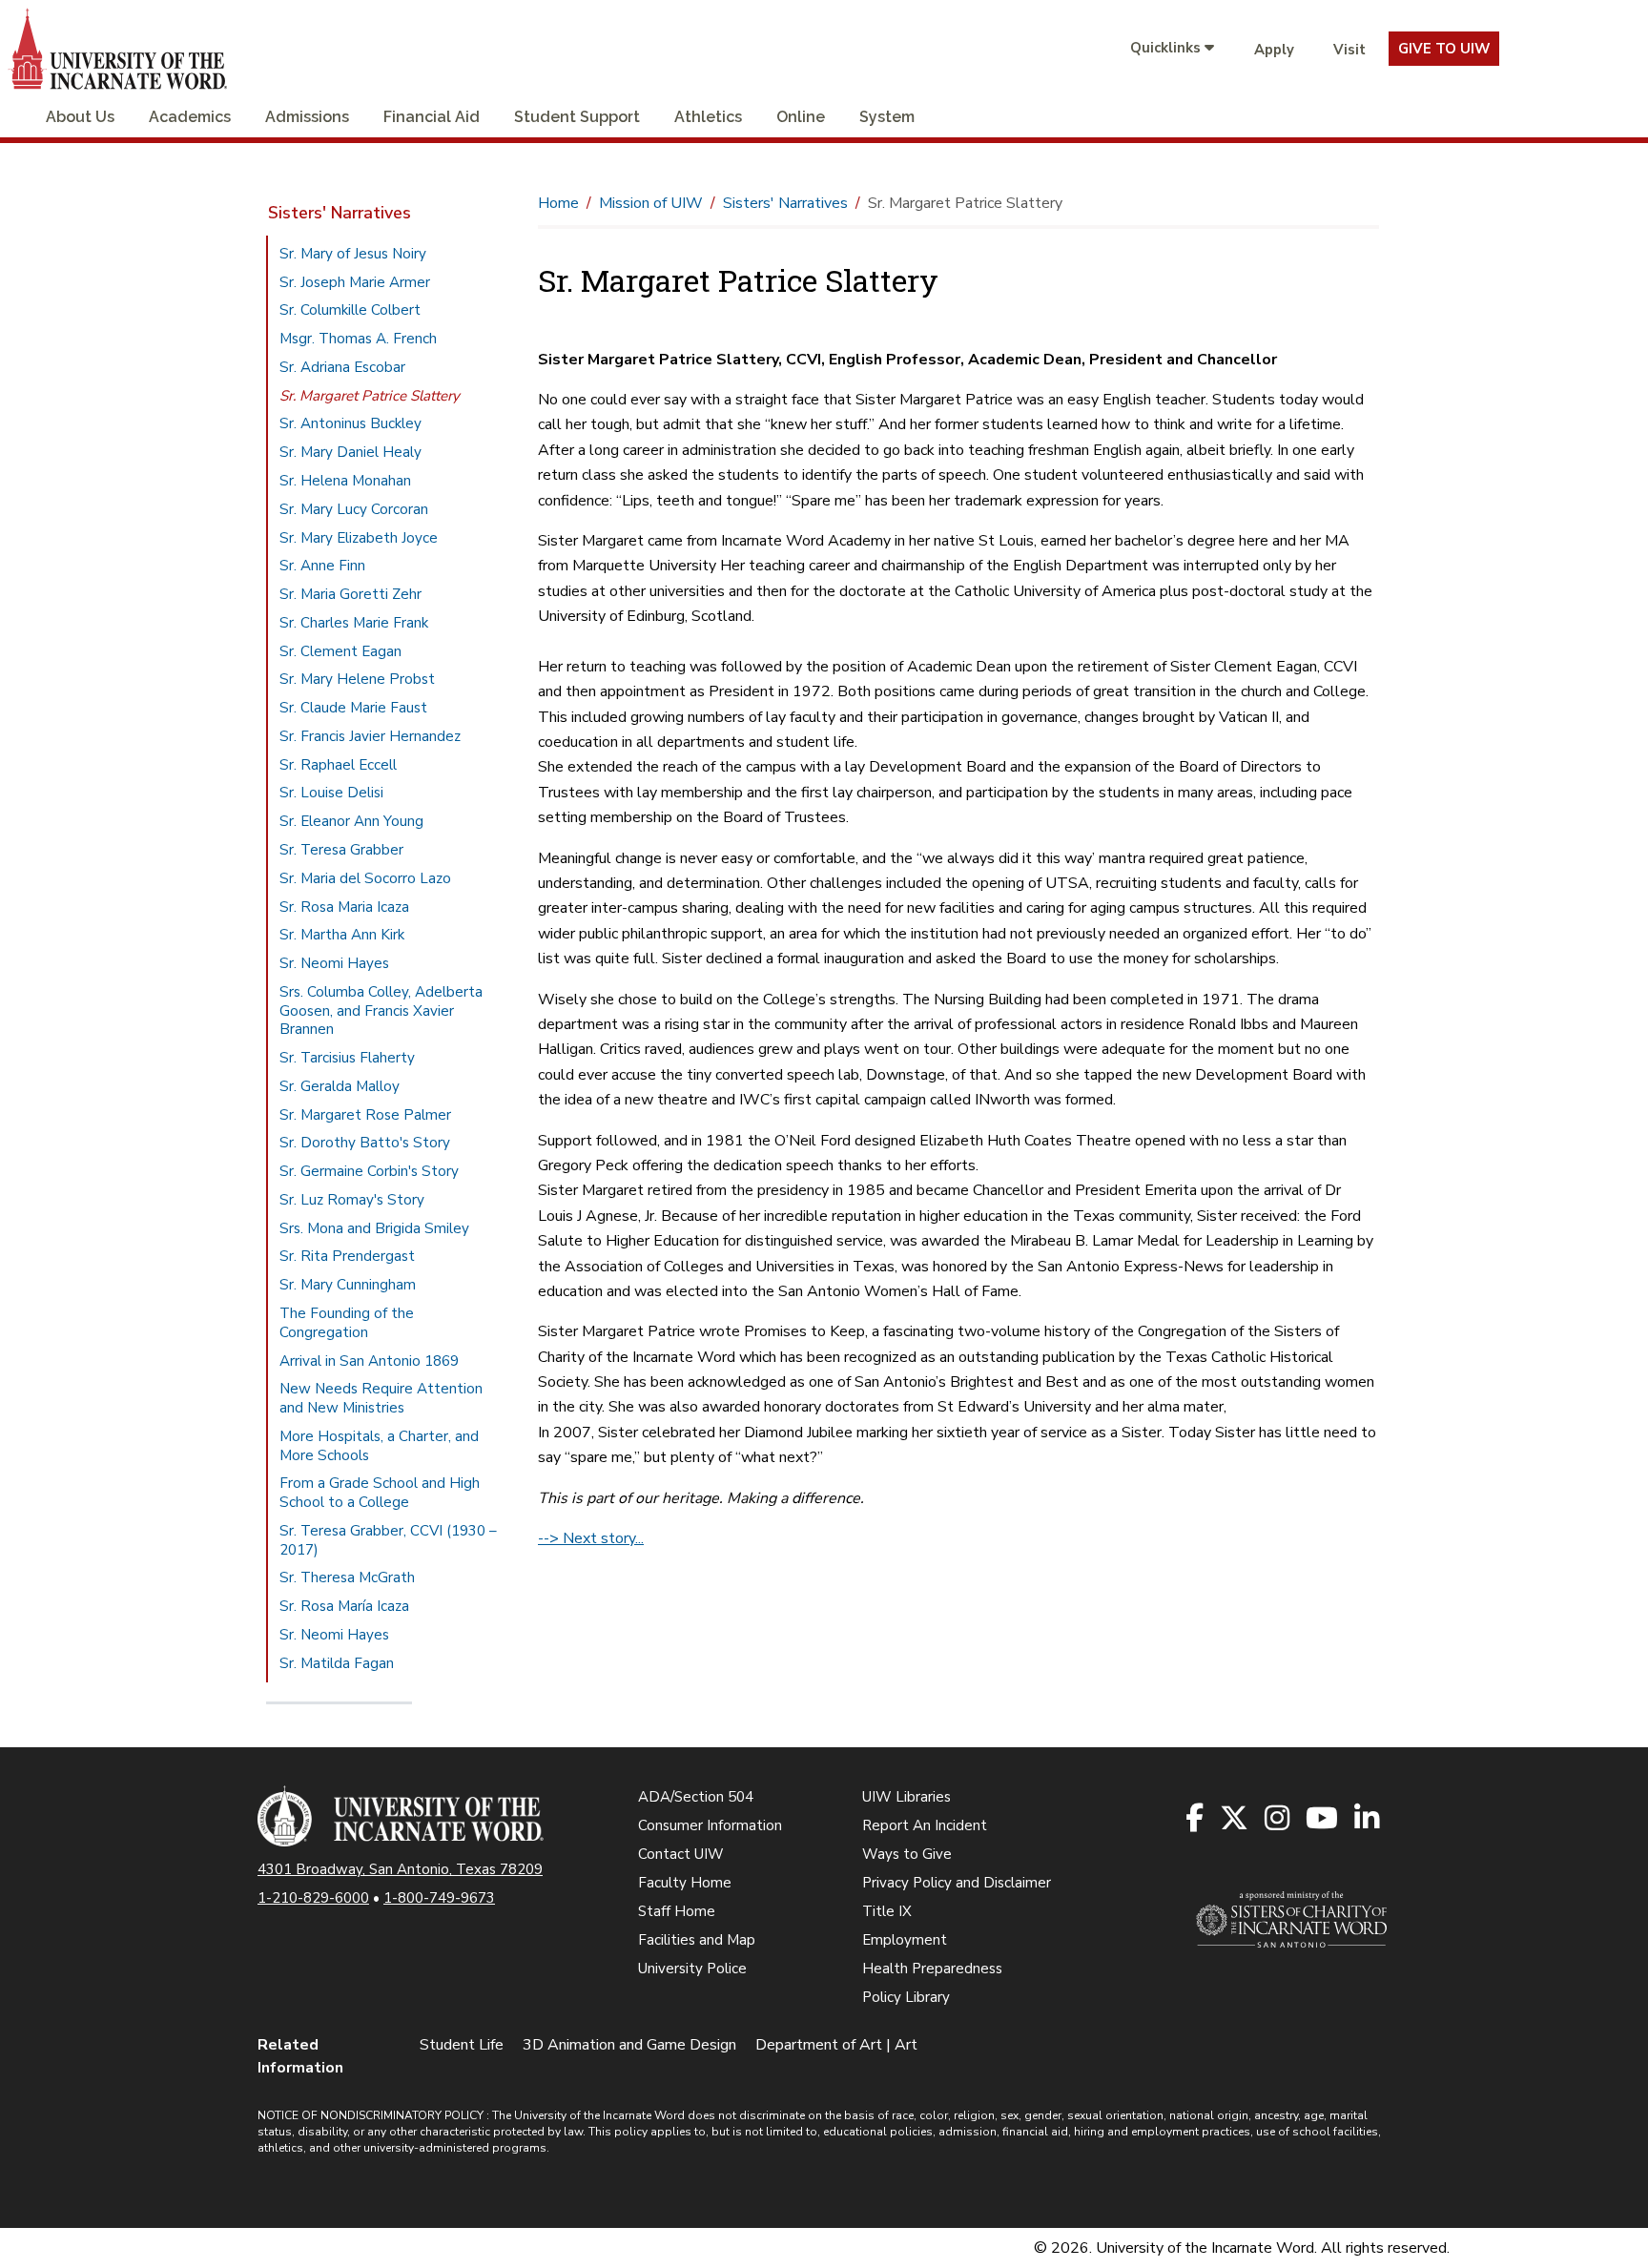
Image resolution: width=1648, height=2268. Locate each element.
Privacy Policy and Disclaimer (957, 1883)
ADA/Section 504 (696, 1797)
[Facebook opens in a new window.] (1196, 1819)
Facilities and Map (697, 1940)
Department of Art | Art (836, 2045)
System (887, 117)
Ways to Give (907, 1854)
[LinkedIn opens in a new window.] (1368, 1819)
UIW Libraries (906, 1797)
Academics (190, 117)
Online (801, 117)
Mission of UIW (651, 203)
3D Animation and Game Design (629, 2045)
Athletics (708, 117)
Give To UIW (1444, 49)
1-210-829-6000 (313, 1898)
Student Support (577, 117)
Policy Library (906, 1997)
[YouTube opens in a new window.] (1323, 1819)
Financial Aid (432, 117)
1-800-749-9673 (439, 1898)
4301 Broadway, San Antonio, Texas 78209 (400, 1869)
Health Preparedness (932, 1969)
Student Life (462, 2045)
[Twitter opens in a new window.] (1236, 1819)
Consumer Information (710, 1825)
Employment (905, 1940)
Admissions (307, 117)
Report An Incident (925, 1825)
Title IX (887, 1911)
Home (558, 203)
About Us (80, 117)
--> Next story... (591, 1538)
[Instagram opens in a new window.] (1278, 1819)
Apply (1274, 50)
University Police (692, 1969)
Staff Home (677, 1911)
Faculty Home (685, 1883)
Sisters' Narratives (340, 213)
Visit (1349, 50)
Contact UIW (681, 1854)
